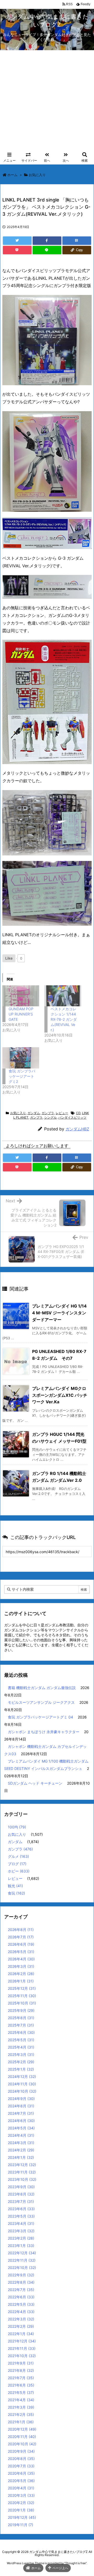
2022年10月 (22, 2268)
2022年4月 (21, 2312)
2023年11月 (22, 2172)
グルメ (18, 1856)
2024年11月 (22, 2084)
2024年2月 (21, 2150)
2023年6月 (21, 2209)
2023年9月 (21, 2187)
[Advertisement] (47, 100)
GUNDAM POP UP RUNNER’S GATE (21, 1014)
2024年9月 (21, 2099)
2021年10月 (22, 2356)
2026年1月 (21, 1981)
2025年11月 (22, 1996)
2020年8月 (21, 2459)
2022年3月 (21, 2319)
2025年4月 (21, 2047)
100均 (17, 1827)
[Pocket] (17, 250)
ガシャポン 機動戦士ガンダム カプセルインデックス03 (45, 1750)
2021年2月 (21, 2414)
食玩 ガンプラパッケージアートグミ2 (22, 1076)
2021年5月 (21, 2392)
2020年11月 (22, 2437)
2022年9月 (21, 2275)
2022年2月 (21, 2326)
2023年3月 (21, 2231)
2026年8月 (21, 1930)
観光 (15, 1886)
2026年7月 (21, 1937)
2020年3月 (21, 2495)
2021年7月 (21, 2378)
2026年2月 (21, 1974)
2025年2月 (21, 2062)
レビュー (62, 1113)
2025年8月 (21, 2018)
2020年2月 (21, 2503)
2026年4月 (21, 1959)
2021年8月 (21, 2370)
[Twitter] (17, 241)
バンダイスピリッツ (72, 1117)
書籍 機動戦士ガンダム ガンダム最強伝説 (42, 1688)
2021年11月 (22, 2348)
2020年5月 (21, 2481)
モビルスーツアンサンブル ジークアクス (41, 1702)
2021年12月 (22, 2341)
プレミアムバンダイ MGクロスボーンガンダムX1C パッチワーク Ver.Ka (60, 1395)
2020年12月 (22, 2429)
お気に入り (37, 175)
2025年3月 (21, 2054)
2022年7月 (21, 2290)
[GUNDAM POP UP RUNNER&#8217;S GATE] (21, 996)
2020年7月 (21, 2466)
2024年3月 (21, 2143)
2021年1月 (21, 2422)
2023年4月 (21, 2223)
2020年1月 (21, 2510)
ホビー (19, 1871)
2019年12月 (22, 2517)
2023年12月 (22, 2165)
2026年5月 (21, 1952)
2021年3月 (21, 2407)
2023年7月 (21, 2201)
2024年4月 (21, 2135)
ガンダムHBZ (77, 1129)
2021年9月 (21, 2363)
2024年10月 (22, 2091)
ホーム (12, 175)
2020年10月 (22, 2444)
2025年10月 (22, 2003)
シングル (50, 1117)
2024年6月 (21, 2121)
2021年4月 (21, 2400)
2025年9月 (21, 2010)
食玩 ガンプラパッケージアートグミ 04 (40, 1717)
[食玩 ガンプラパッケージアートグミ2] (21, 1058)
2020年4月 (21, 2488)
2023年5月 (21, 2216)
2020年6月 (21, 2473)
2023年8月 (21, 2194)
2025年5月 (21, 2040)
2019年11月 (20, 2525)
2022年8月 (21, 2282)
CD (78, 1113)
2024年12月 (22, 2077)
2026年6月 (21, 1944)
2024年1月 (21, 2157)
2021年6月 (21, 2385)
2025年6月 (21, 2032)
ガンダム (34, 1113)
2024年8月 (21, 2106)
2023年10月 (22, 2179)
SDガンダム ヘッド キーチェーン (35, 1783)
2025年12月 (22, 1988)
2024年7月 (21, 2113)
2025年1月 (21, 2069)
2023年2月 (21, 2238)
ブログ (17, 1864)
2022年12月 (22, 2253)
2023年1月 (21, 2246)
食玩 (16, 1893)
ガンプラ (48, 1113)
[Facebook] (47, 241)
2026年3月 (21, 1966)
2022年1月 (21, 2334)
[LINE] (47, 250)
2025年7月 (21, 2025)
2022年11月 (22, 2260)
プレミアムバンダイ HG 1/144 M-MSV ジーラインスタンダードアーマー (59, 1313)
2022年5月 (21, 2304)
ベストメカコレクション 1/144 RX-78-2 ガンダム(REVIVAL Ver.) (64, 1019)
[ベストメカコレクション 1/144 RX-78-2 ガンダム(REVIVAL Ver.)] (63, 996)
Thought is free (75, 2563)
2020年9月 (21, 2451)
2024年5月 (21, 2128)
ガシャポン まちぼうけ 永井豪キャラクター (44, 1732)
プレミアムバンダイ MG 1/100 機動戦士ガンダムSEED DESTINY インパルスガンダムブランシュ (46, 1765)
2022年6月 (21, 2297)
